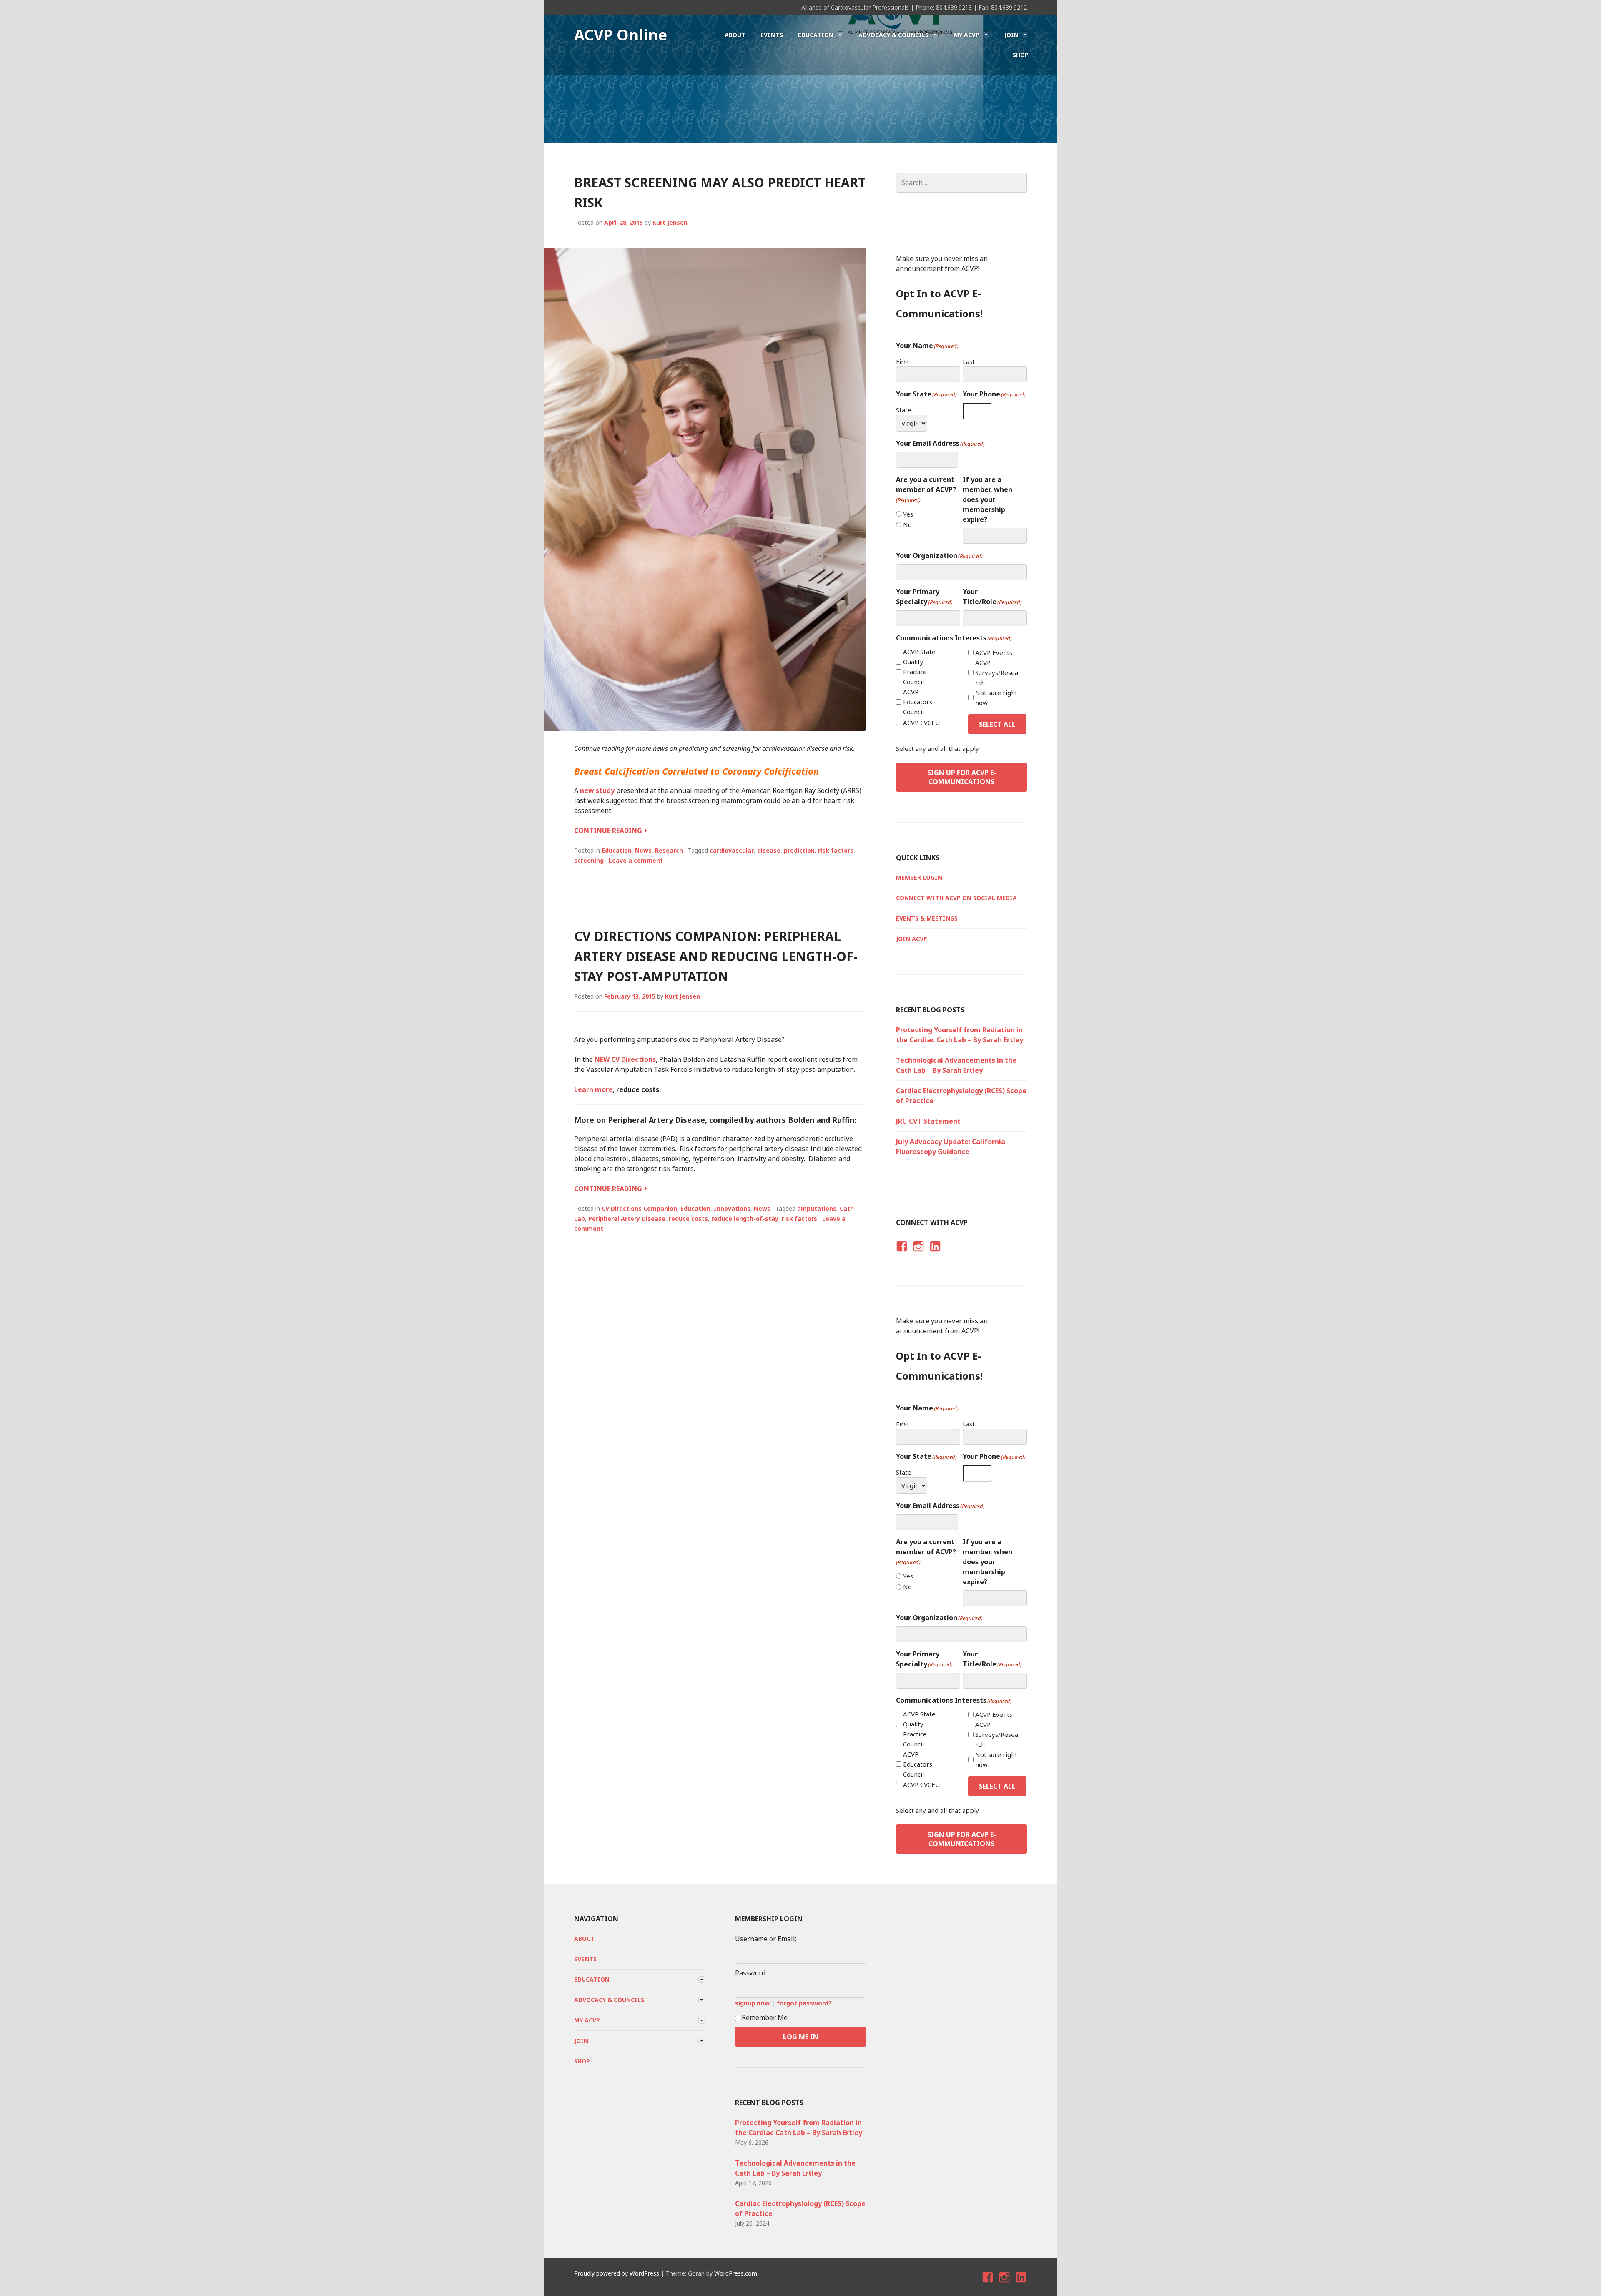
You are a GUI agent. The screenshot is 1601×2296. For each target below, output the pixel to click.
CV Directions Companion (639, 1208)
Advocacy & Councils (893, 35)
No (907, 524)
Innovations (732, 1208)
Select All (997, 724)
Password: (751, 1973)
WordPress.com (736, 2273)
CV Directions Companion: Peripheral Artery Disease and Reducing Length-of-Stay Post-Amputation (716, 956)
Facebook (901, 1253)
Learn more (593, 1089)
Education (816, 35)
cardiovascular (732, 850)
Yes (908, 514)
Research (669, 850)
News (643, 850)
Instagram (918, 1253)
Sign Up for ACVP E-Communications (962, 777)
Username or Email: (766, 1939)
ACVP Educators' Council (918, 702)
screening (589, 860)
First (903, 361)
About (735, 35)
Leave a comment (636, 860)
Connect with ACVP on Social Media (956, 898)
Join (1011, 35)
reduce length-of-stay (745, 1218)
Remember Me (765, 2017)
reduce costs (688, 1218)
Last (969, 361)
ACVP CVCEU (921, 723)
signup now (752, 2003)
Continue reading (611, 831)
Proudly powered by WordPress (617, 2273)
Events (772, 35)
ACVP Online (621, 35)
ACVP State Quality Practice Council (919, 667)
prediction (799, 850)
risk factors (836, 850)
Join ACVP (912, 939)
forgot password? (804, 2003)
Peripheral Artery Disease (627, 1218)
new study (597, 790)
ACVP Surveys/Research (997, 672)
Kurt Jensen (670, 222)
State (904, 410)
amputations (817, 1208)
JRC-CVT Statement (928, 1121)
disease (769, 850)
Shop (1021, 55)
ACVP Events (994, 652)
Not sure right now (996, 698)
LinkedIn (935, 1253)
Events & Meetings (927, 918)
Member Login (919, 877)
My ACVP (966, 35)
